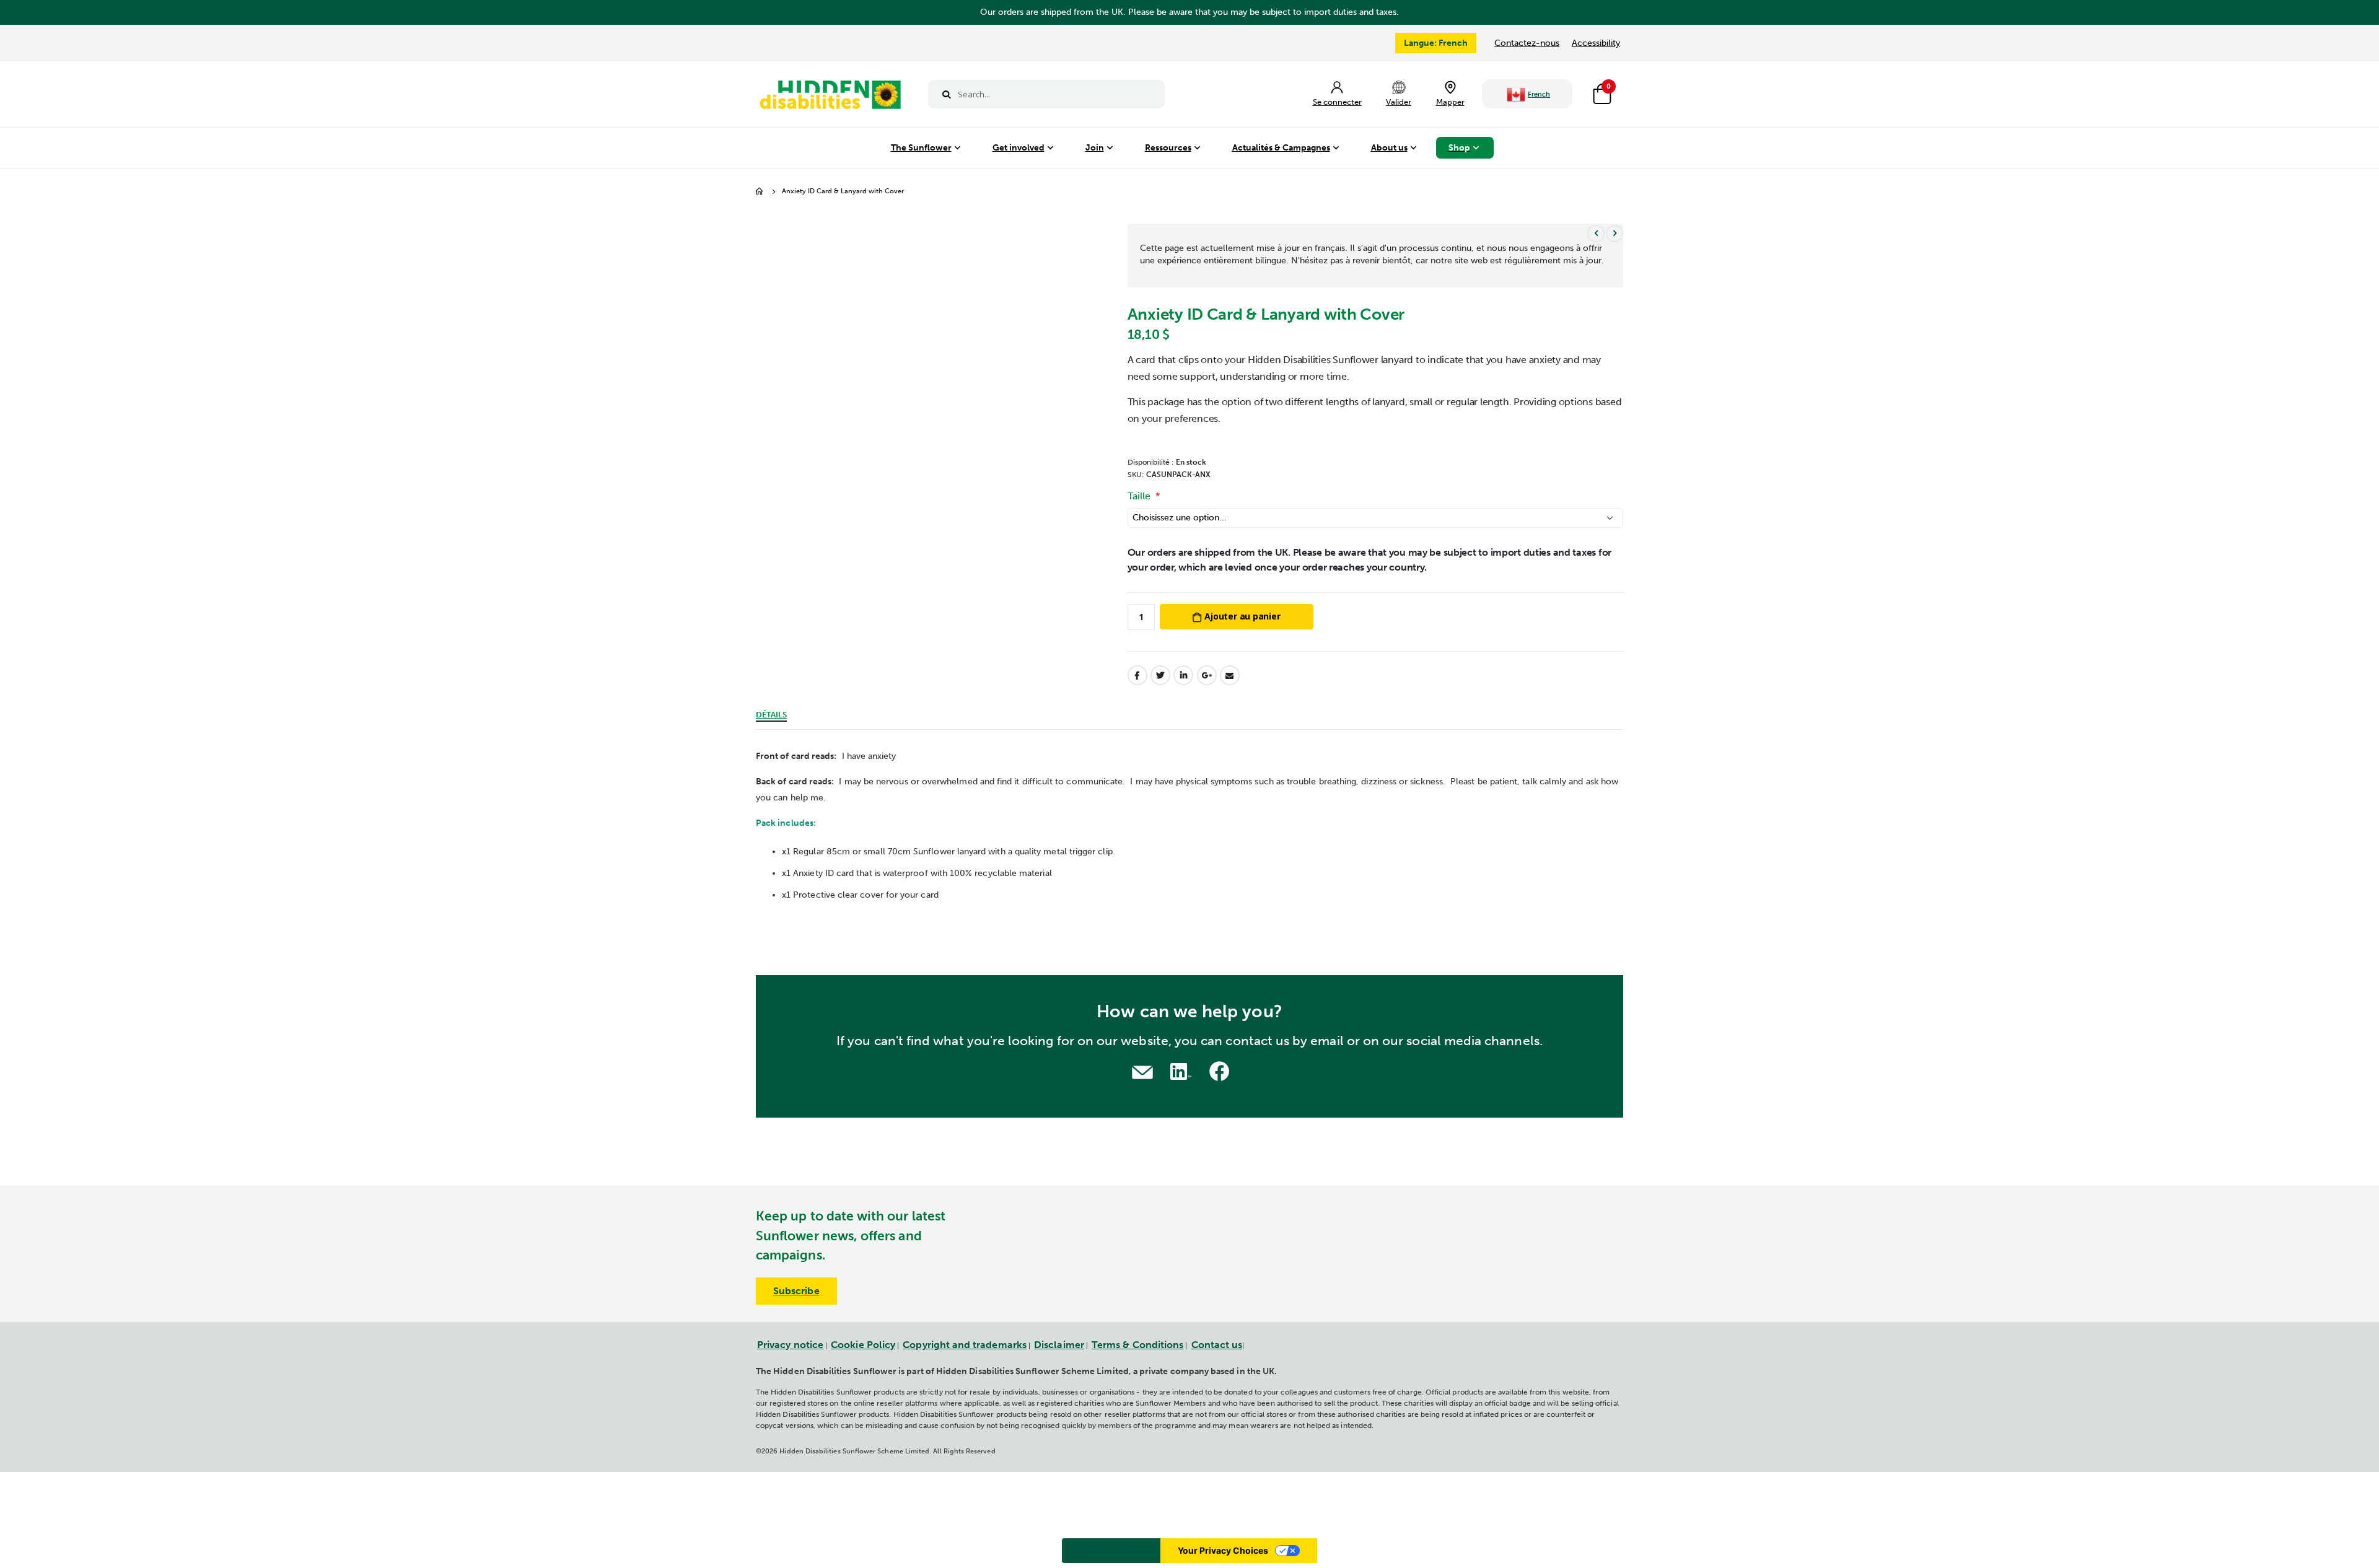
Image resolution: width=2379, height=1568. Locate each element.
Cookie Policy (863, 1345)
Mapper (1450, 102)
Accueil (760, 192)
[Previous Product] (1596, 234)
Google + (1207, 675)
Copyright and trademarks (965, 1345)
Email (1230, 675)
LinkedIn (1183, 675)
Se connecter (1337, 102)
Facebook (1137, 675)
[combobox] (1046, 94)
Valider (1399, 102)
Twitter (1160, 675)
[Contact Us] (1142, 1071)
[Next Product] (1614, 234)
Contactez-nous (1527, 43)
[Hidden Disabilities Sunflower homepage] (830, 97)
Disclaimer (1059, 1345)
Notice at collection (1111, 1550)
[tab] (771, 713)
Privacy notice (790, 1345)
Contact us (1217, 1345)
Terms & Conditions (1137, 1345)
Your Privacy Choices (1223, 1550)
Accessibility (1596, 43)
